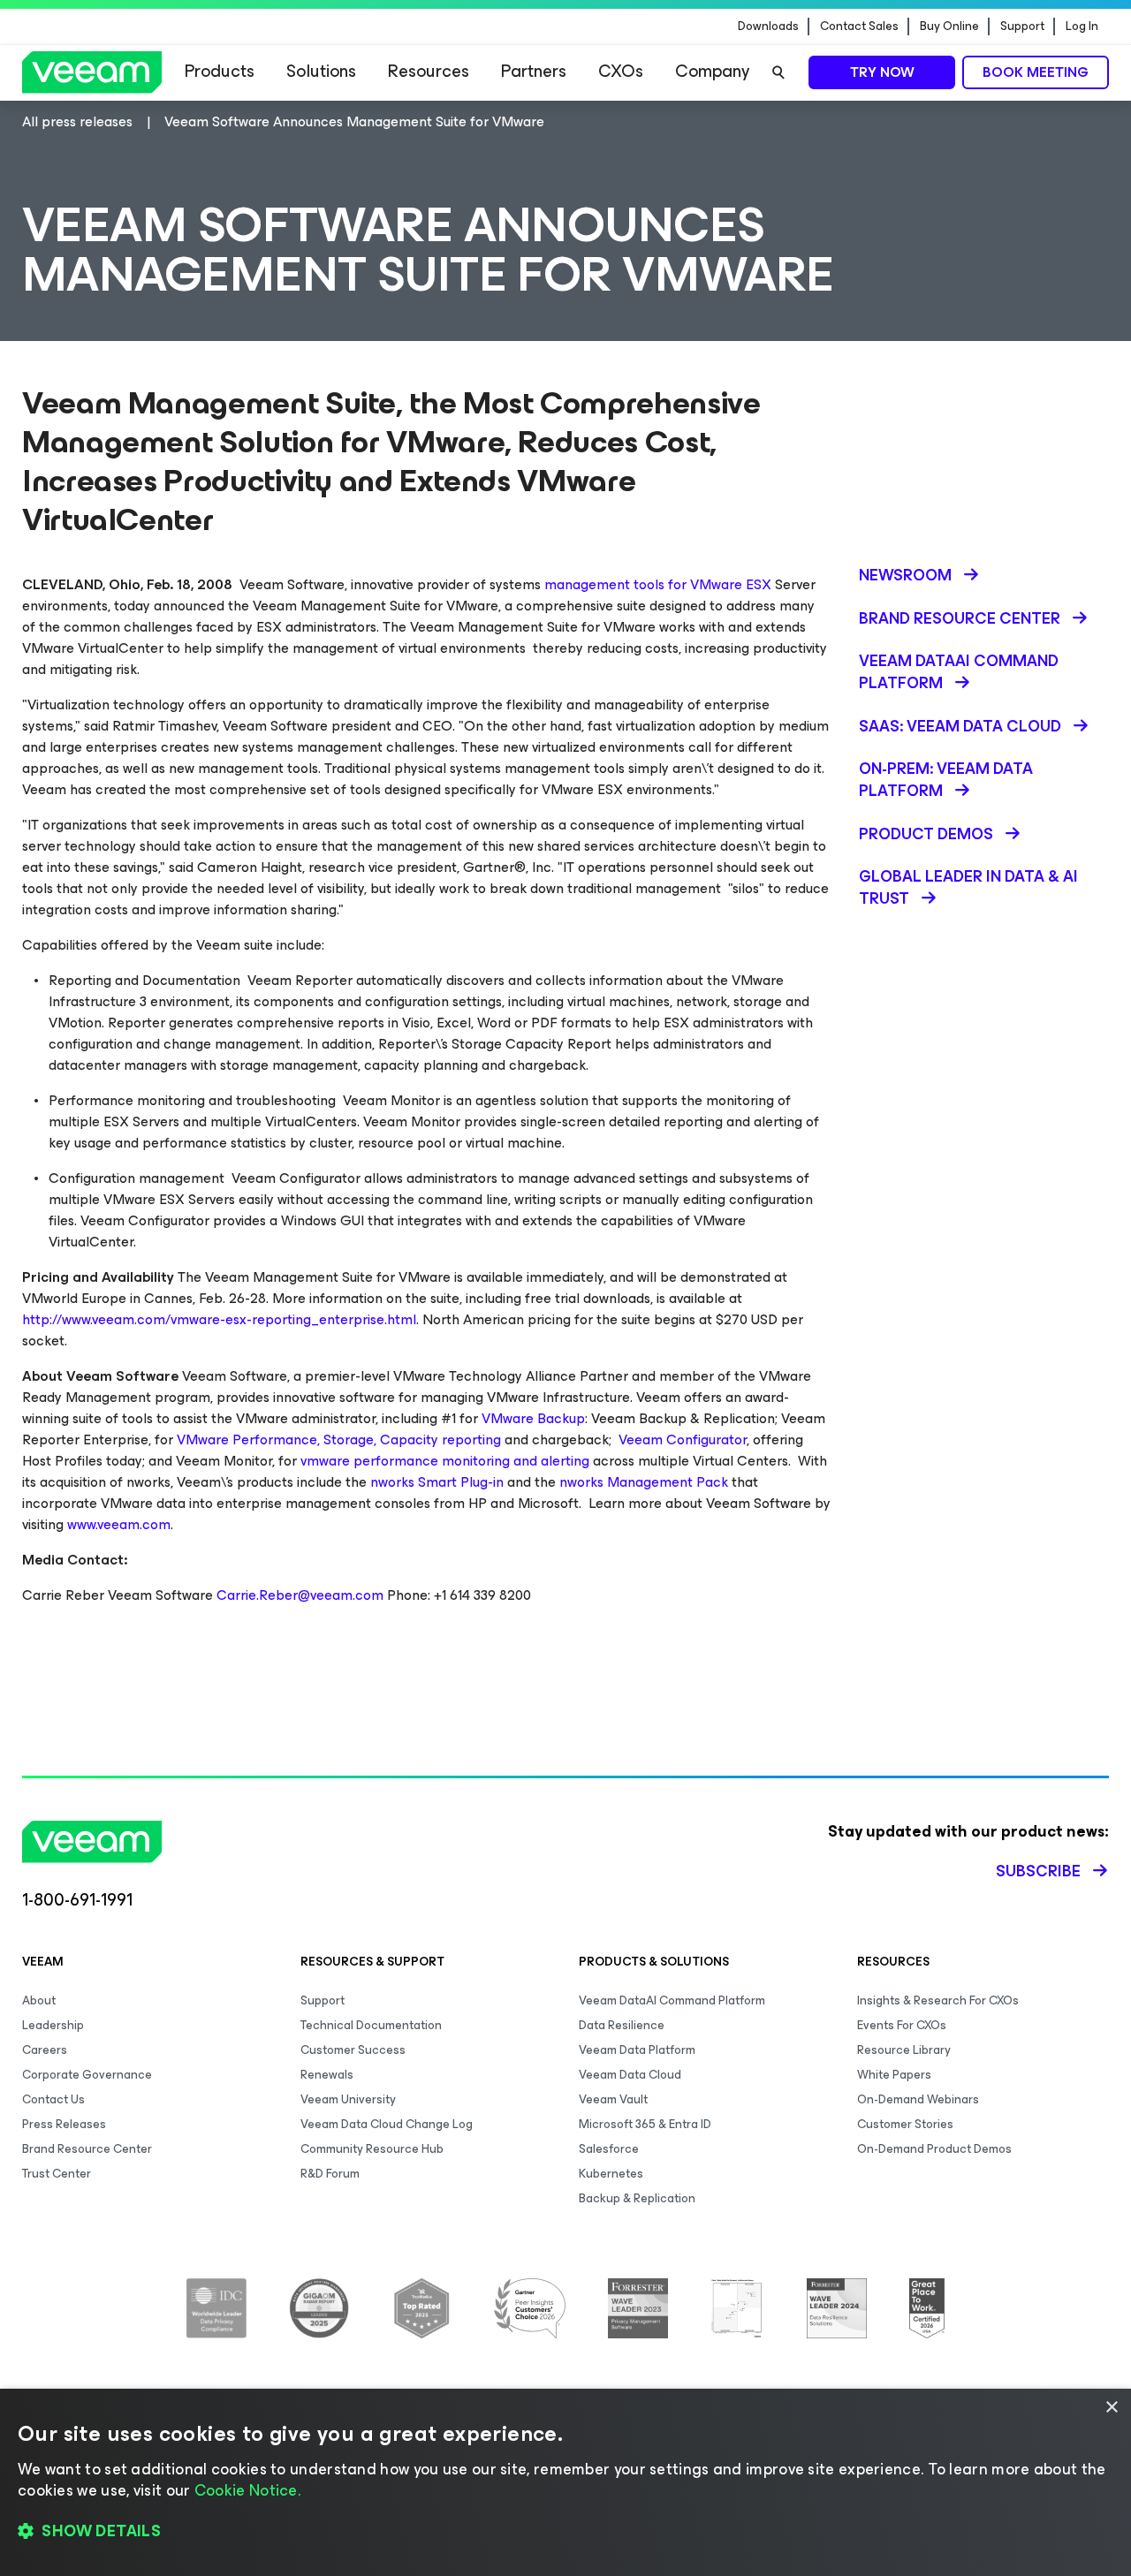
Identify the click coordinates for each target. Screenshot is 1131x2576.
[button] (565, 2532)
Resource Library (904, 2050)
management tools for (617, 584)
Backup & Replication (637, 2198)
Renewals (327, 2075)
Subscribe (1038, 1871)
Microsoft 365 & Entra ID (645, 2124)
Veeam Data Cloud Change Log (387, 2124)
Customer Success (353, 2050)
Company (712, 71)
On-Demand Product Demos (934, 2149)
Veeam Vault (613, 2099)
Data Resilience (622, 2025)
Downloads (768, 27)
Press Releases (64, 2124)
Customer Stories (905, 2124)
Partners (534, 71)
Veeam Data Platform (637, 2050)
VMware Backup (533, 1418)
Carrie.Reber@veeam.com (300, 1595)
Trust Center (57, 2174)
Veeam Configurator (683, 1440)
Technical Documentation (371, 2025)
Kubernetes (611, 2174)
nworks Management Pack (644, 1482)
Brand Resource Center (87, 2149)
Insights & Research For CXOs (938, 2000)
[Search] (778, 72)
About (39, 2000)
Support (1022, 27)
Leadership (53, 2025)
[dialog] (565, 2482)
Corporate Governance (87, 2075)
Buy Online (949, 27)
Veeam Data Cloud (630, 2075)
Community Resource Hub (372, 2149)
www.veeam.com (119, 1524)
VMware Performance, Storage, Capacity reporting (339, 1440)
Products (220, 71)
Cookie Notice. (247, 2490)
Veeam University (348, 2099)
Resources (429, 71)
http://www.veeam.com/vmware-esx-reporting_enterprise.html (219, 1319)
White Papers (894, 2075)
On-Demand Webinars (918, 2099)
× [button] (1111, 2408)
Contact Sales (859, 27)
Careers (45, 2050)
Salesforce (609, 2149)
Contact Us (53, 2099)
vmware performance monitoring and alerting (445, 1461)
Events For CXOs (902, 2025)
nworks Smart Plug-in (437, 1482)
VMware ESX (731, 584)
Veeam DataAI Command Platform (672, 2000)
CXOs (621, 71)
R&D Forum (330, 2174)
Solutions (321, 71)
